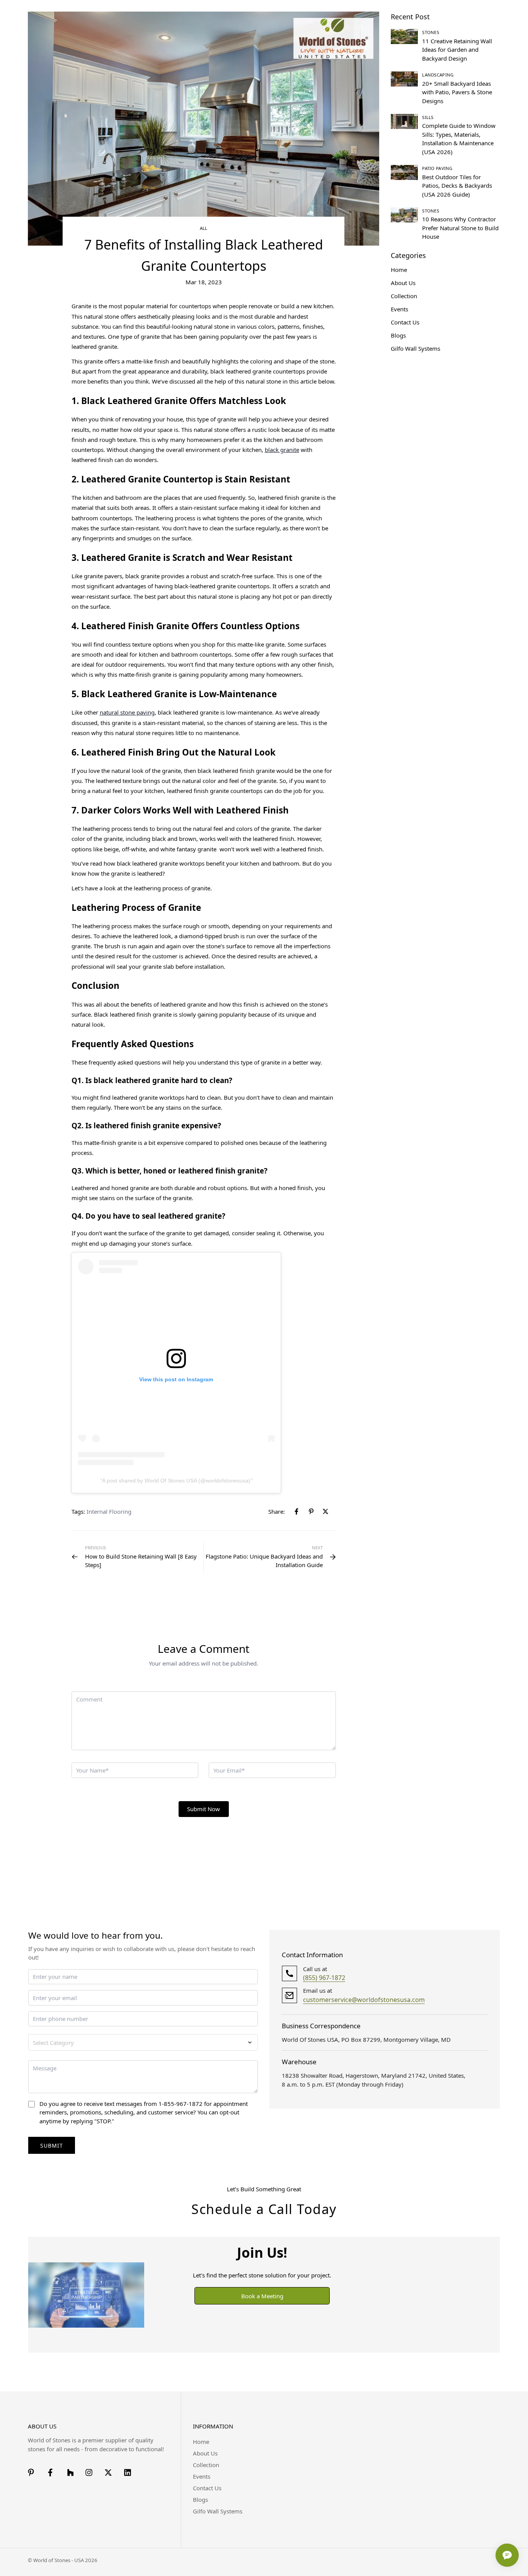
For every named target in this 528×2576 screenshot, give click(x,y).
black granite (282, 450)
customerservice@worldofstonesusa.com (364, 2000)
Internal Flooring (109, 1511)
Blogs (200, 2500)
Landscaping (438, 75)
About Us (205, 2453)
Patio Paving (437, 168)
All (204, 228)
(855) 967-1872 (324, 1978)
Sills (428, 117)
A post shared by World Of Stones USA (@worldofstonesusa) (176, 1481)
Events (202, 2476)
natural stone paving (127, 712)
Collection (206, 2465)
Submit (52, 2146)
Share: (277, 1511)
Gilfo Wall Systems (218, 2511)
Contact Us (207, 2488)
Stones (431, 32)
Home (201, 2442)
